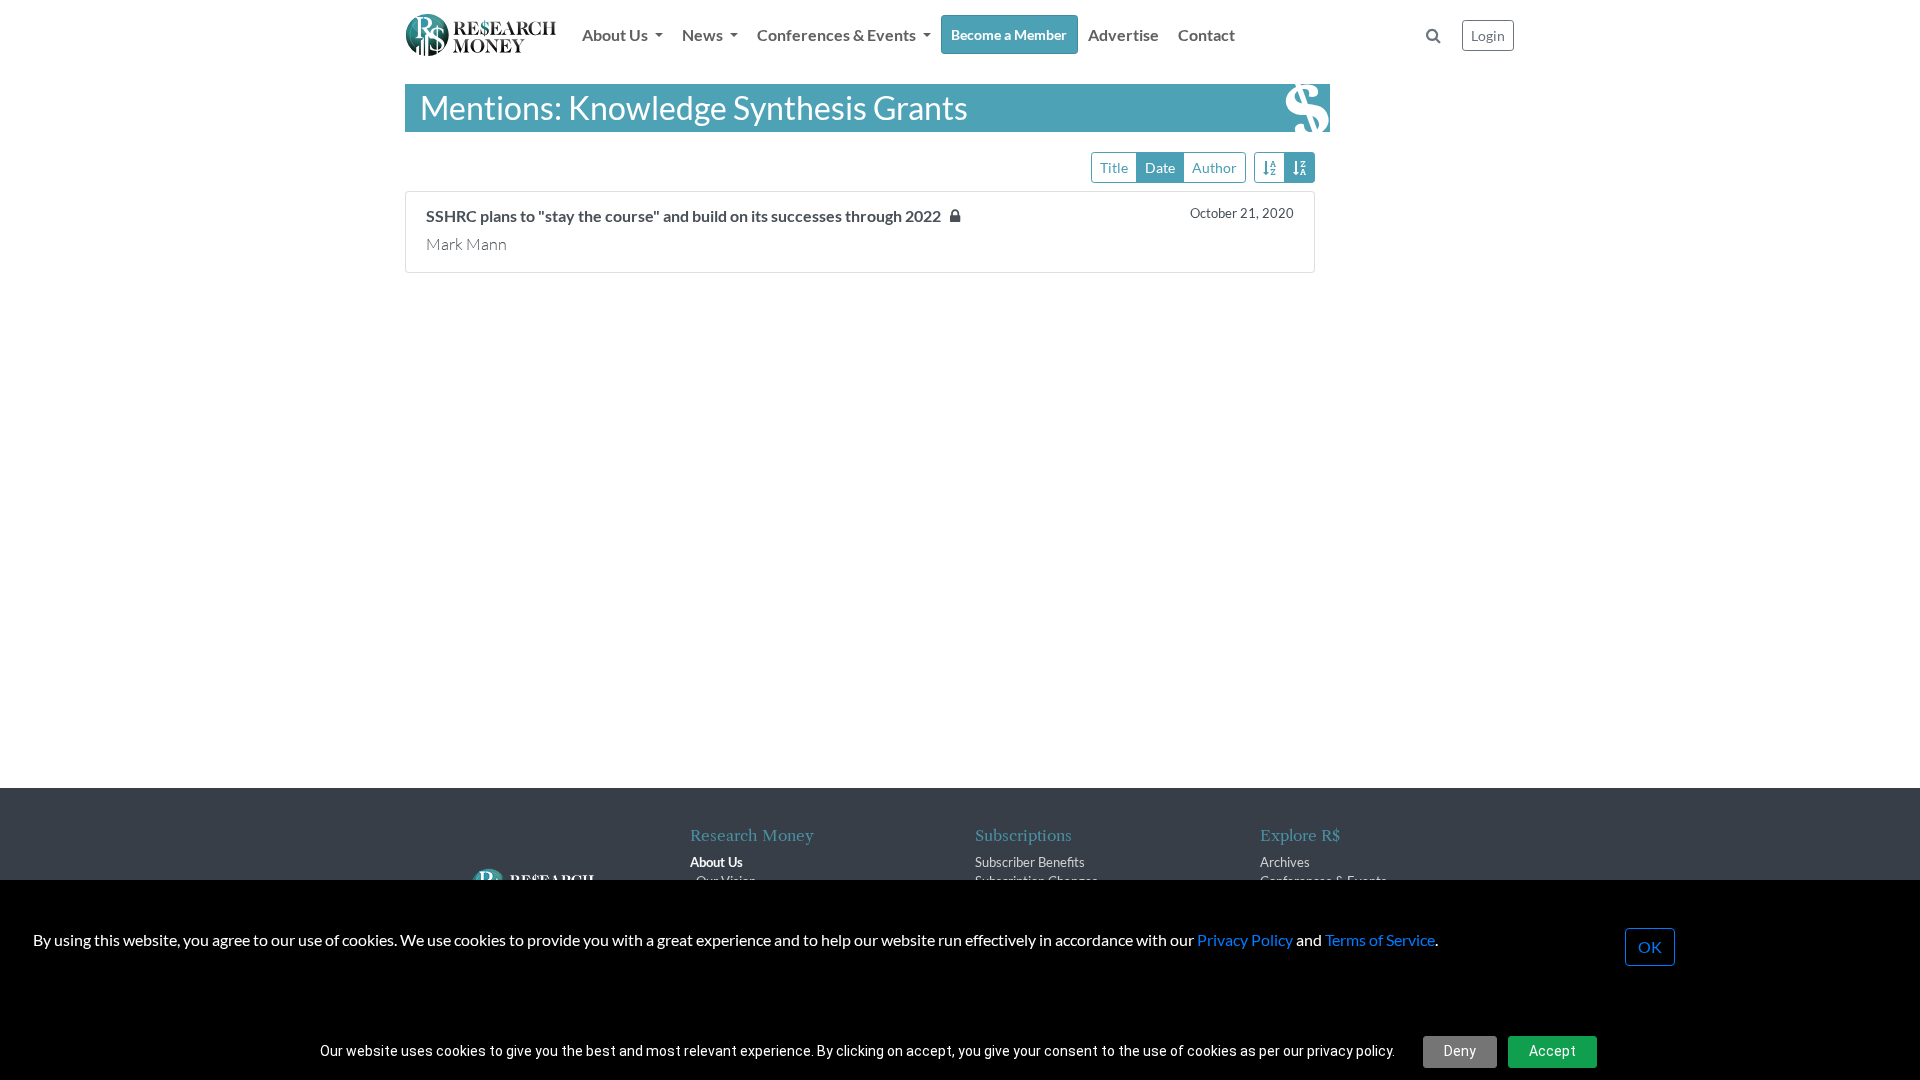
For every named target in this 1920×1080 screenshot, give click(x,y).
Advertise (1123, 34)
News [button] (704, 34)
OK (1650, 946)
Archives (1285, 862)
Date (1160, 167)
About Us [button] (616, 34)
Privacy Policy (1245, 939)
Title (1114, 167)
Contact (1206, 34)
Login (1488, 35)
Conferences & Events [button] (838, 34)
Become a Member (1009, 34)
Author (1214, 167)
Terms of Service (1380, 939)
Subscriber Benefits (1030, 862)
